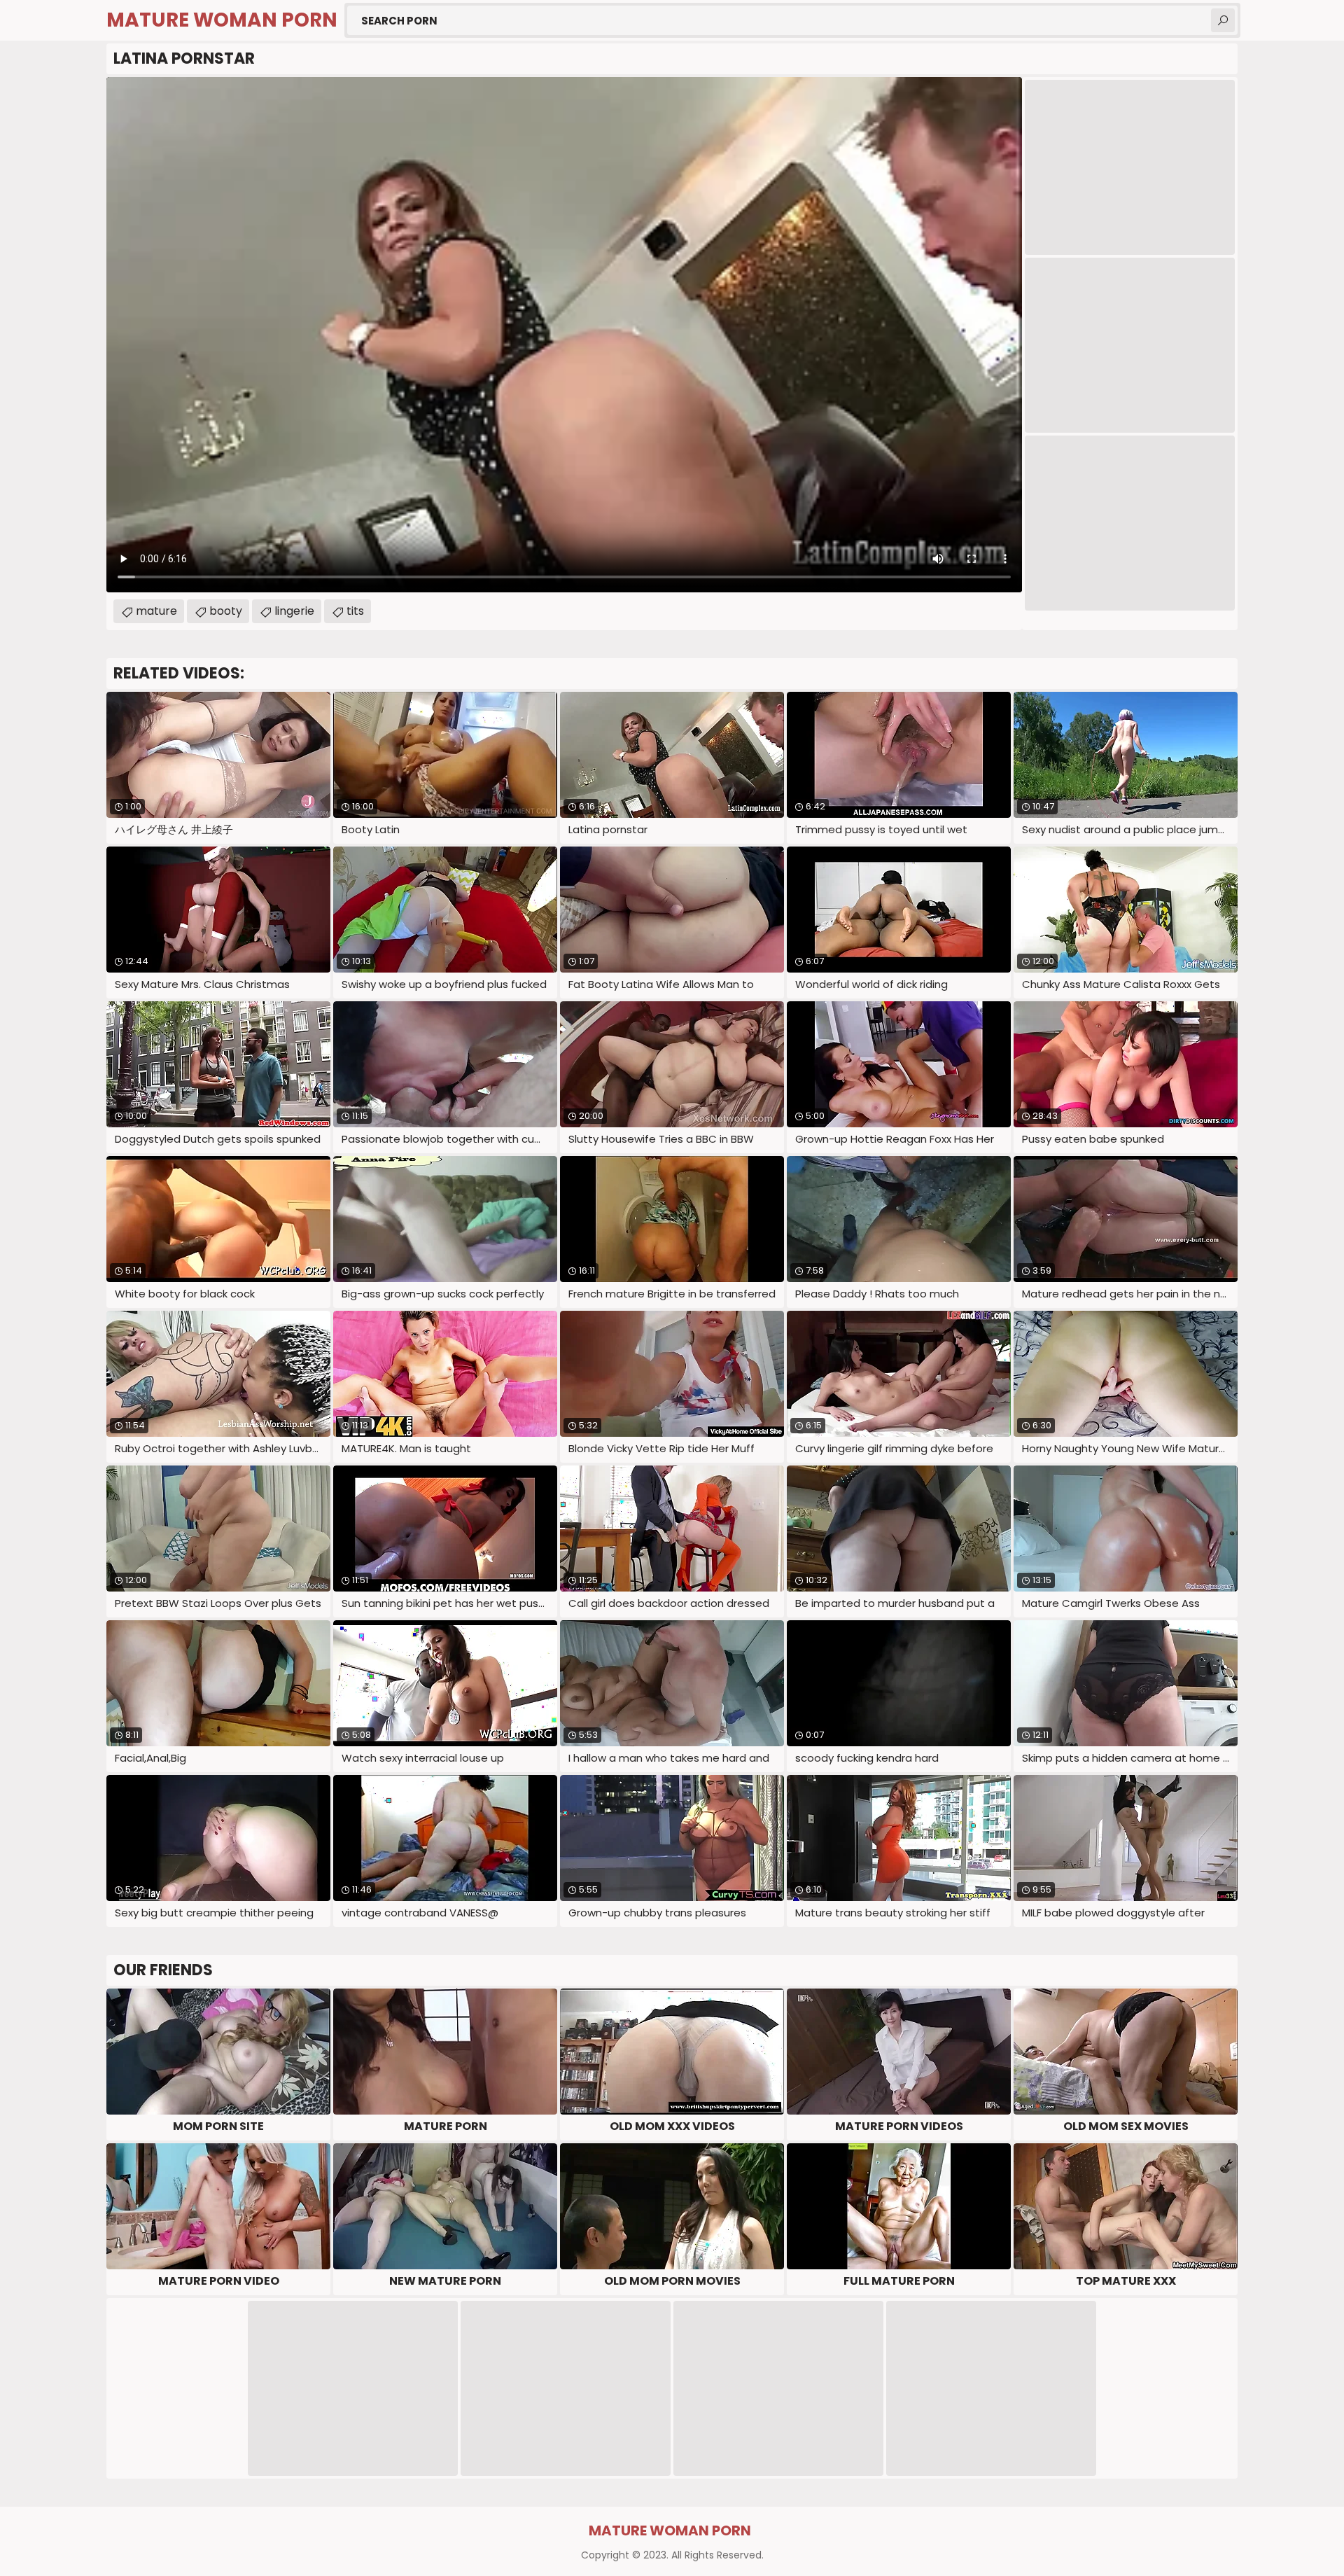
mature (156, 611)
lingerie (294, 611)
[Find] (1223, 20)
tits (355, 611)
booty (226, 611)
